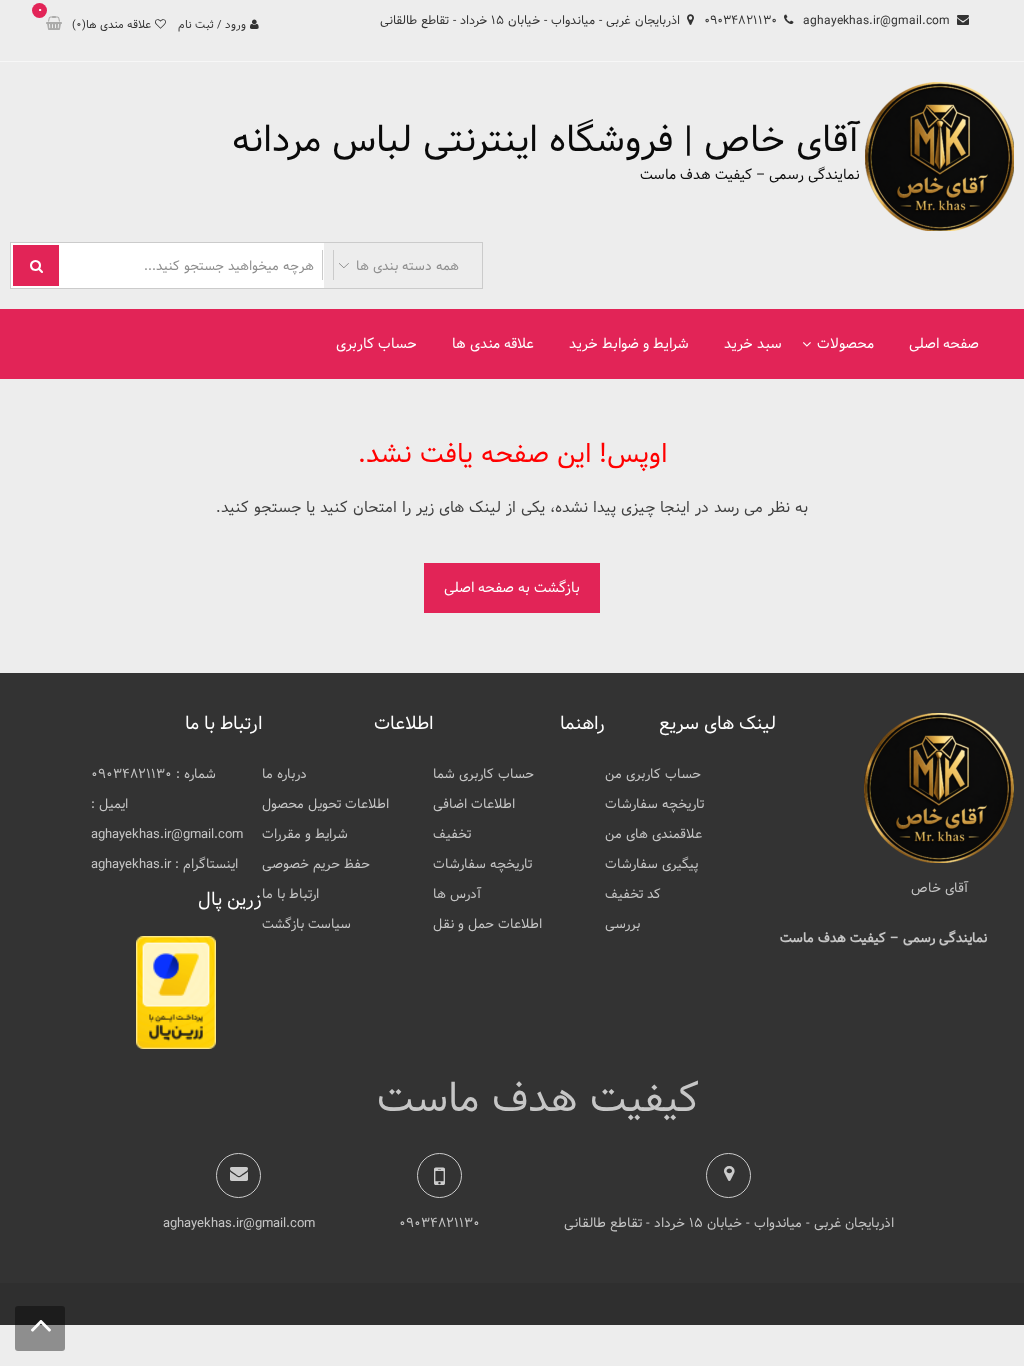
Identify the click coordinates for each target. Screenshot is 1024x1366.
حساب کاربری (376, 344)
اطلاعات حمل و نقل (487, 924)
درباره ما (284, 774)
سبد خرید (753, 344)
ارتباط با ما (290, 894)
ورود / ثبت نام (212, 24)
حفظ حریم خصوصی (316, 864)
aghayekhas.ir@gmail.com (876, 20)
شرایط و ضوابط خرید (629, 344)
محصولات (845, 344)
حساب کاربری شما (483, 774)
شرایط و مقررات (305, 834)
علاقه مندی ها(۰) (111, 24)
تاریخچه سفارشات (654, 804)
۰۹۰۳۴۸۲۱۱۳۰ (740, 20)
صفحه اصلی (944, 344)
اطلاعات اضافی (474, 804)
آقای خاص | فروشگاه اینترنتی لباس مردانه (546, 140)
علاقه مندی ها (493, 344)
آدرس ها (457, 894)
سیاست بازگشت (306, 924)
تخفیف (452, 834)
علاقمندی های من (653, 834)
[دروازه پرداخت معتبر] (176, 1045)
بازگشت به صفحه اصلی (512, 588)
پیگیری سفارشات (651, 864)
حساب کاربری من (653, 774)
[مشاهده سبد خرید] (54, 25)
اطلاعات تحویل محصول (325, 804)
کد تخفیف (633, 894)
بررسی (622, 924)
